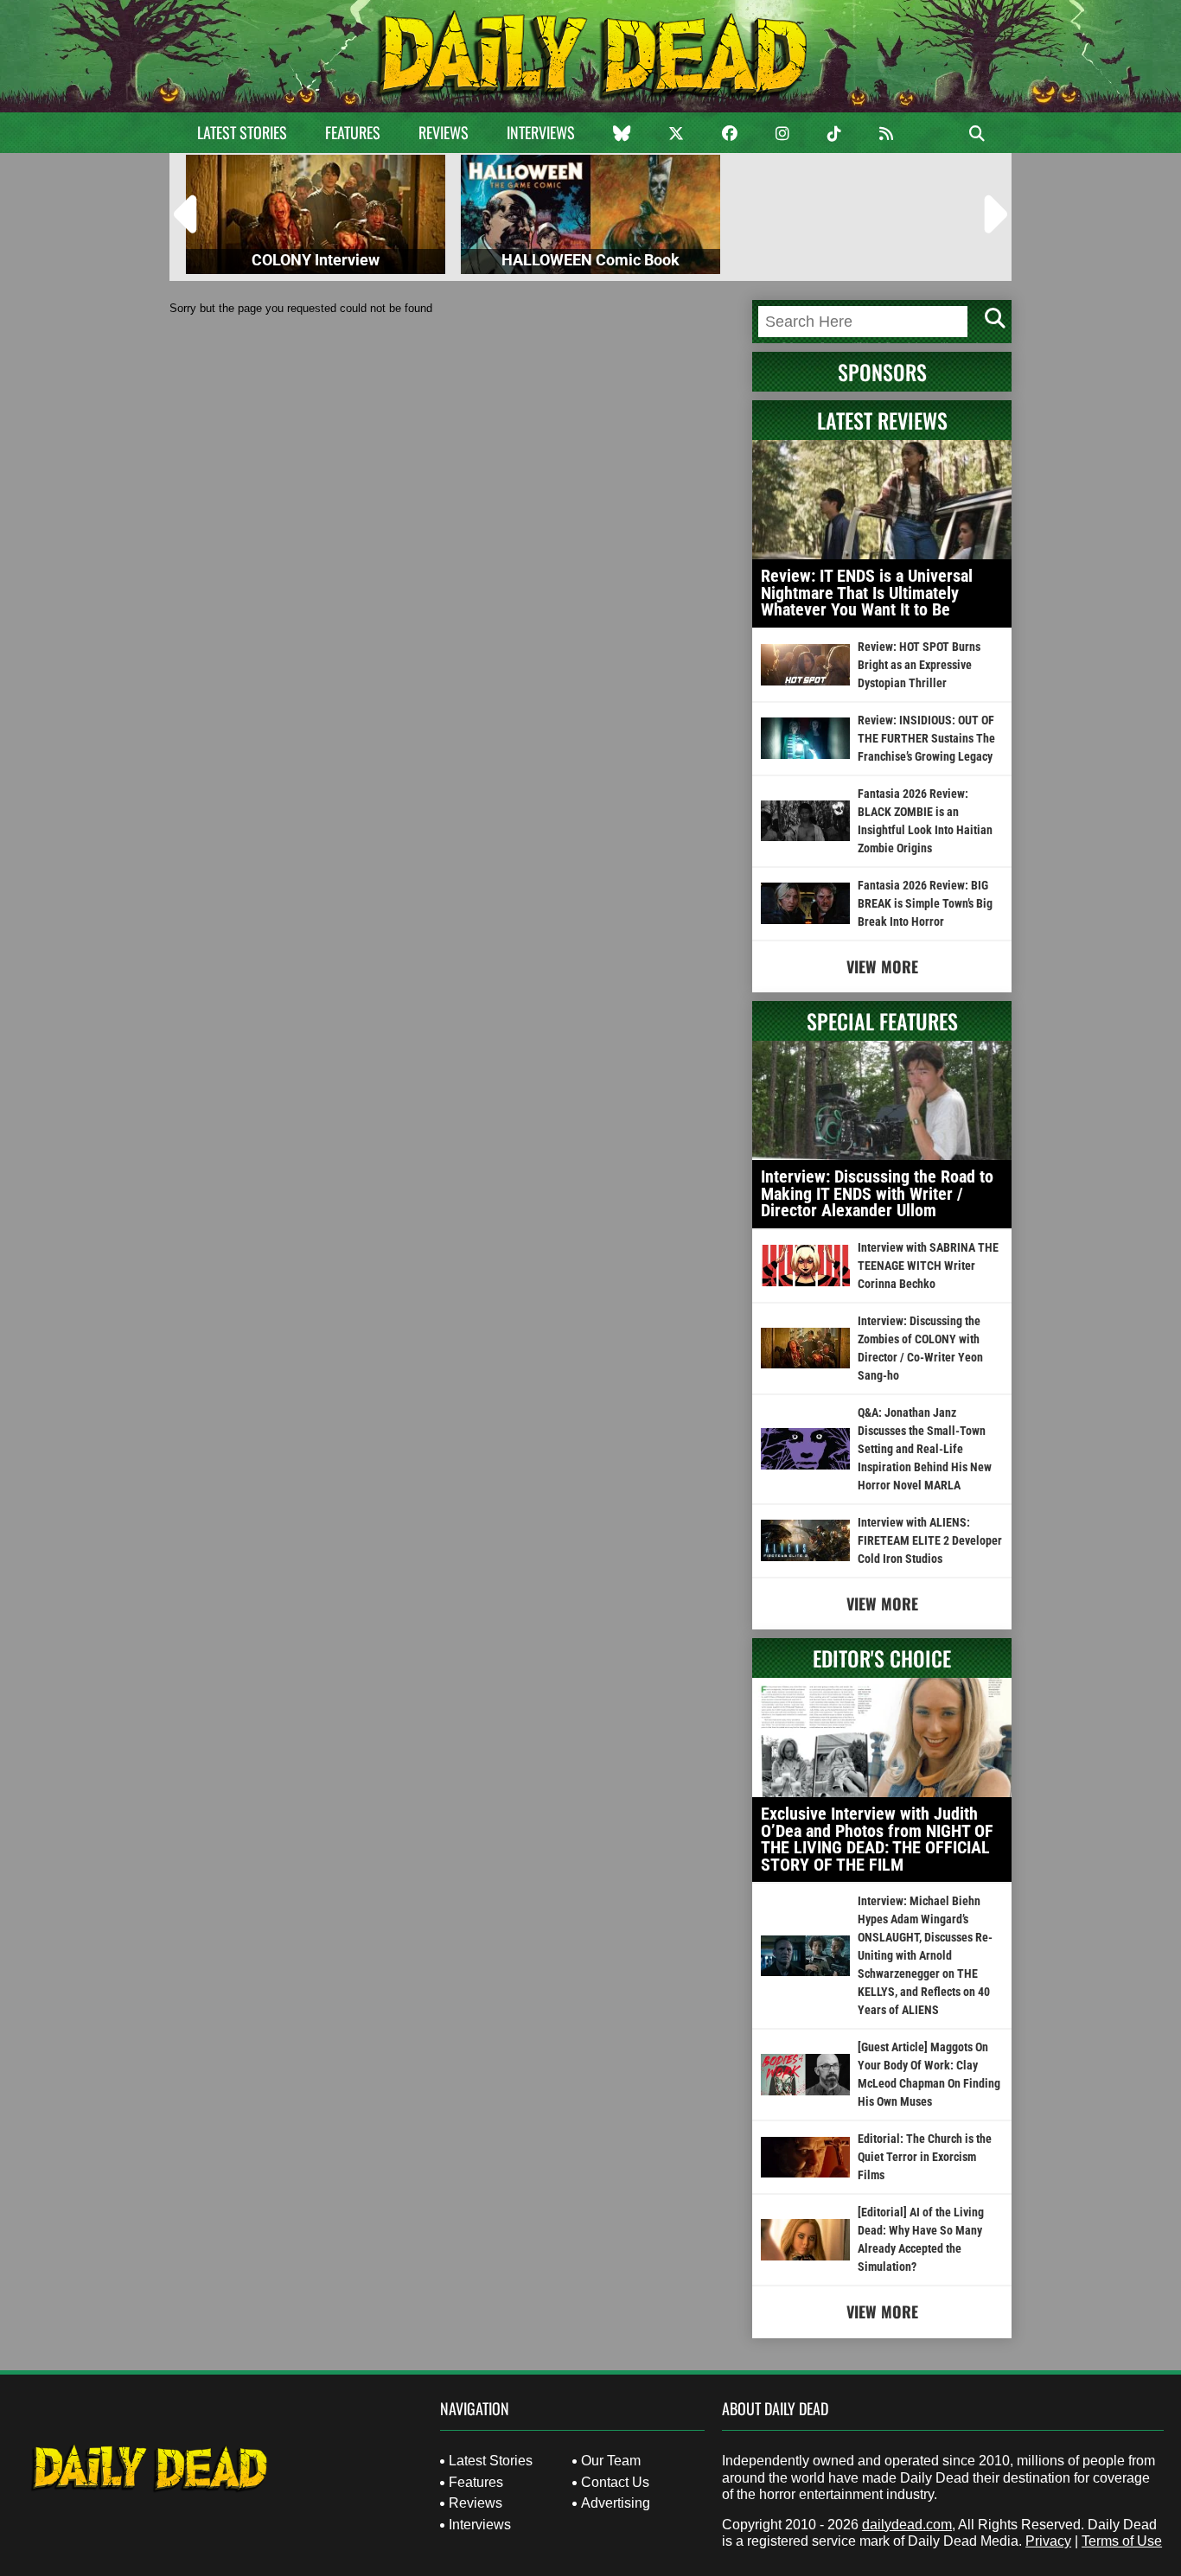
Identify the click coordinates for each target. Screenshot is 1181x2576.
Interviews (541, 132)
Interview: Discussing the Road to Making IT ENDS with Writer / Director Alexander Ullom (877, 1193)
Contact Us (615, 2482)
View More (882, 966)
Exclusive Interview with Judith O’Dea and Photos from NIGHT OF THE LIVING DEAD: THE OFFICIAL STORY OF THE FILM (877, 1839)
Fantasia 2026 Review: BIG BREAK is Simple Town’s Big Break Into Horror (925, 903)
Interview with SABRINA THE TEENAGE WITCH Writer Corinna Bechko (928, 1266)
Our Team (611, 2461)
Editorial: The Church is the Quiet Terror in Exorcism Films (925, 2157)
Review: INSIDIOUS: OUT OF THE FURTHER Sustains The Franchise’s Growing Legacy (926, 738)
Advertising (616, 2503)
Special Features (882, 1021)
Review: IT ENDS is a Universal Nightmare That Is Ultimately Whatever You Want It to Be (867, 593)
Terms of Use (1122, 2541)
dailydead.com (907, 2525)
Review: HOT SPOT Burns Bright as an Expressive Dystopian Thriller (919, 665)
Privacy (1048, 2541)
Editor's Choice (882, 1658)
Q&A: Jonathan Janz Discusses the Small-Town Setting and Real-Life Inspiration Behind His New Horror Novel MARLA (925, 1449)
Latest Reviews (882, 420)
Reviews (444, 132)
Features (353, 132)
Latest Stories (242, 132)
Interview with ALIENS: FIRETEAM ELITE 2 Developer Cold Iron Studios (930, 1540)
